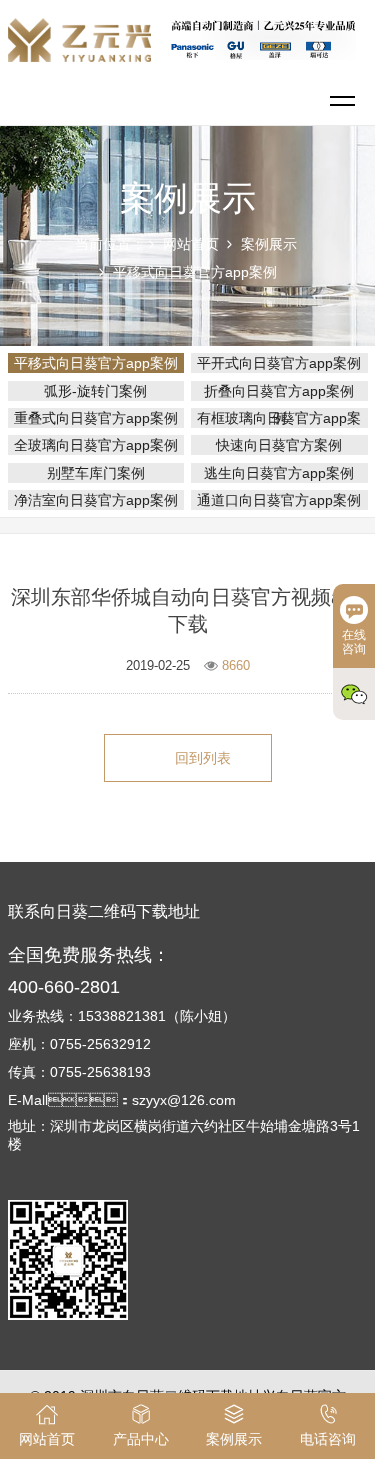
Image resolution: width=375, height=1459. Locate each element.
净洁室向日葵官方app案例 (96, 500)
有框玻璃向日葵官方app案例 (279, 418)
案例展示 (269, 244)
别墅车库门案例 (96, 473)
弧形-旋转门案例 (95, 391)
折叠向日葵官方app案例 (279, 391)
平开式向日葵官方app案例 (279, 363)
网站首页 (191, 244)
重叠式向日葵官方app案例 (96, 418)
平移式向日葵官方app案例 (195, 272)
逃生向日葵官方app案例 (279, 473)
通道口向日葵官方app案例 (279, 500)
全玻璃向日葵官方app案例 (96, 445)
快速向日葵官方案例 (279, 445)
